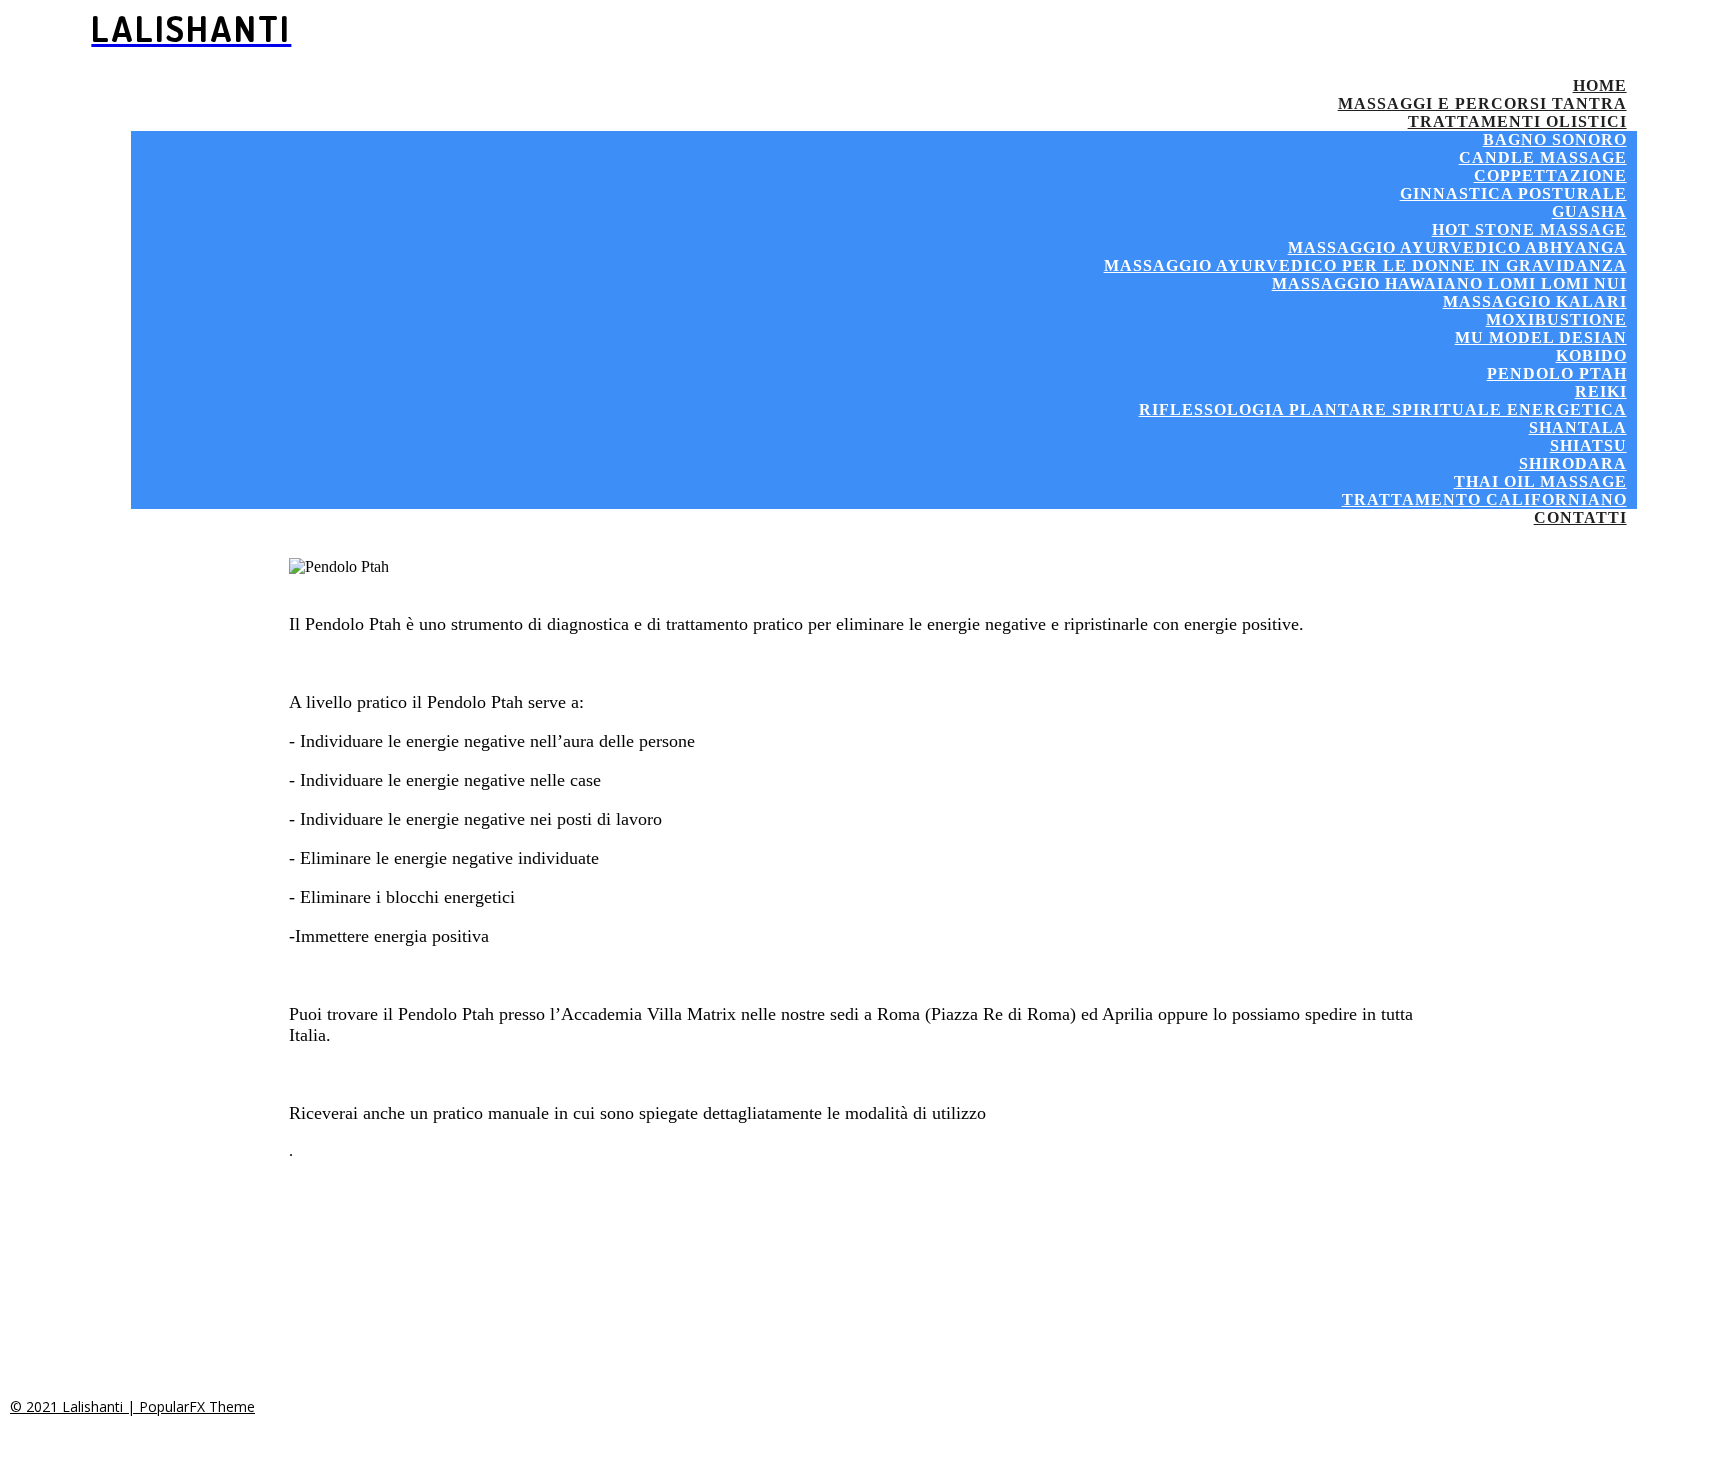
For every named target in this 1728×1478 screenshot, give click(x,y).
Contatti (1580, 517)
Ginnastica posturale (1513, 193)
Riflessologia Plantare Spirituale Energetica (1383, 409)
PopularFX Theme (197, 1406)
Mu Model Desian (1541, 337)
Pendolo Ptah (1557, 373)
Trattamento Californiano (1484, 499)
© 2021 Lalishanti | (74, 1406)
